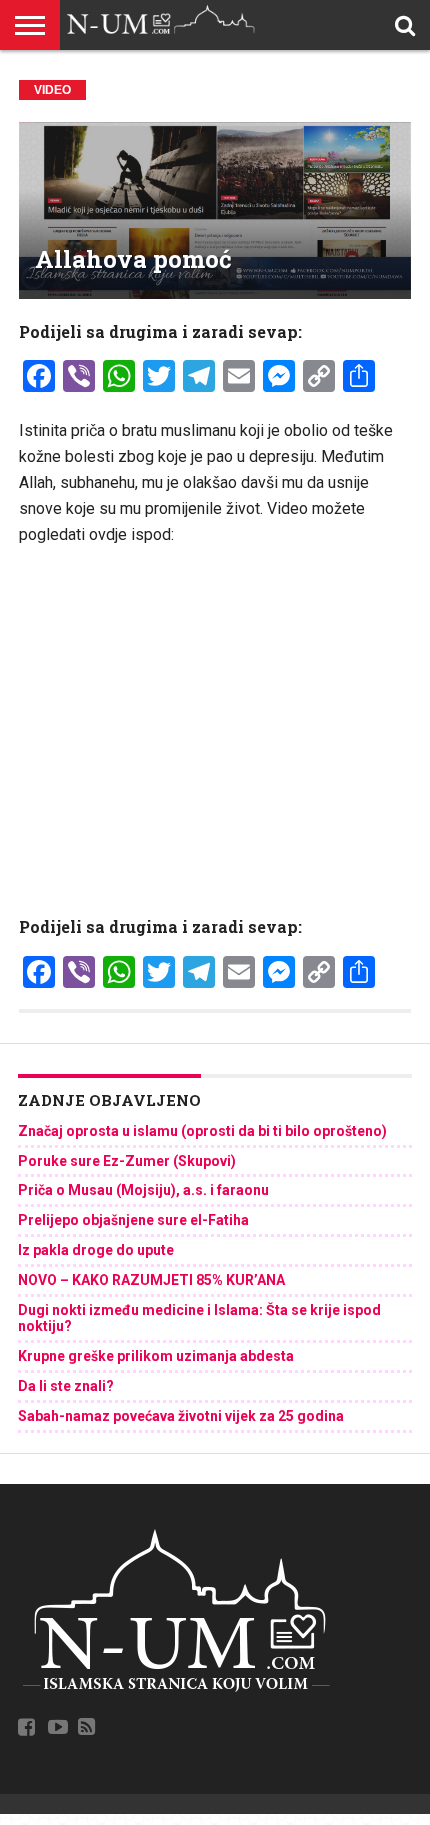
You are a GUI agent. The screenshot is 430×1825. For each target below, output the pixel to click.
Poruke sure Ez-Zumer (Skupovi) (127, 1161)
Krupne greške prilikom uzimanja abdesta (156, 1356)
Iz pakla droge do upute (96, 1250)
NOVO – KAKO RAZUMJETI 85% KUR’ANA (151, 1280)
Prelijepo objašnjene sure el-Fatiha (133, 1220)
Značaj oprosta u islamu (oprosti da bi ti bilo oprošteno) (202, 1131)
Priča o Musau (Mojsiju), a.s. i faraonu (143, 1190)
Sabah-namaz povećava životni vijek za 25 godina (181, 1416)
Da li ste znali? (66, 1386)
